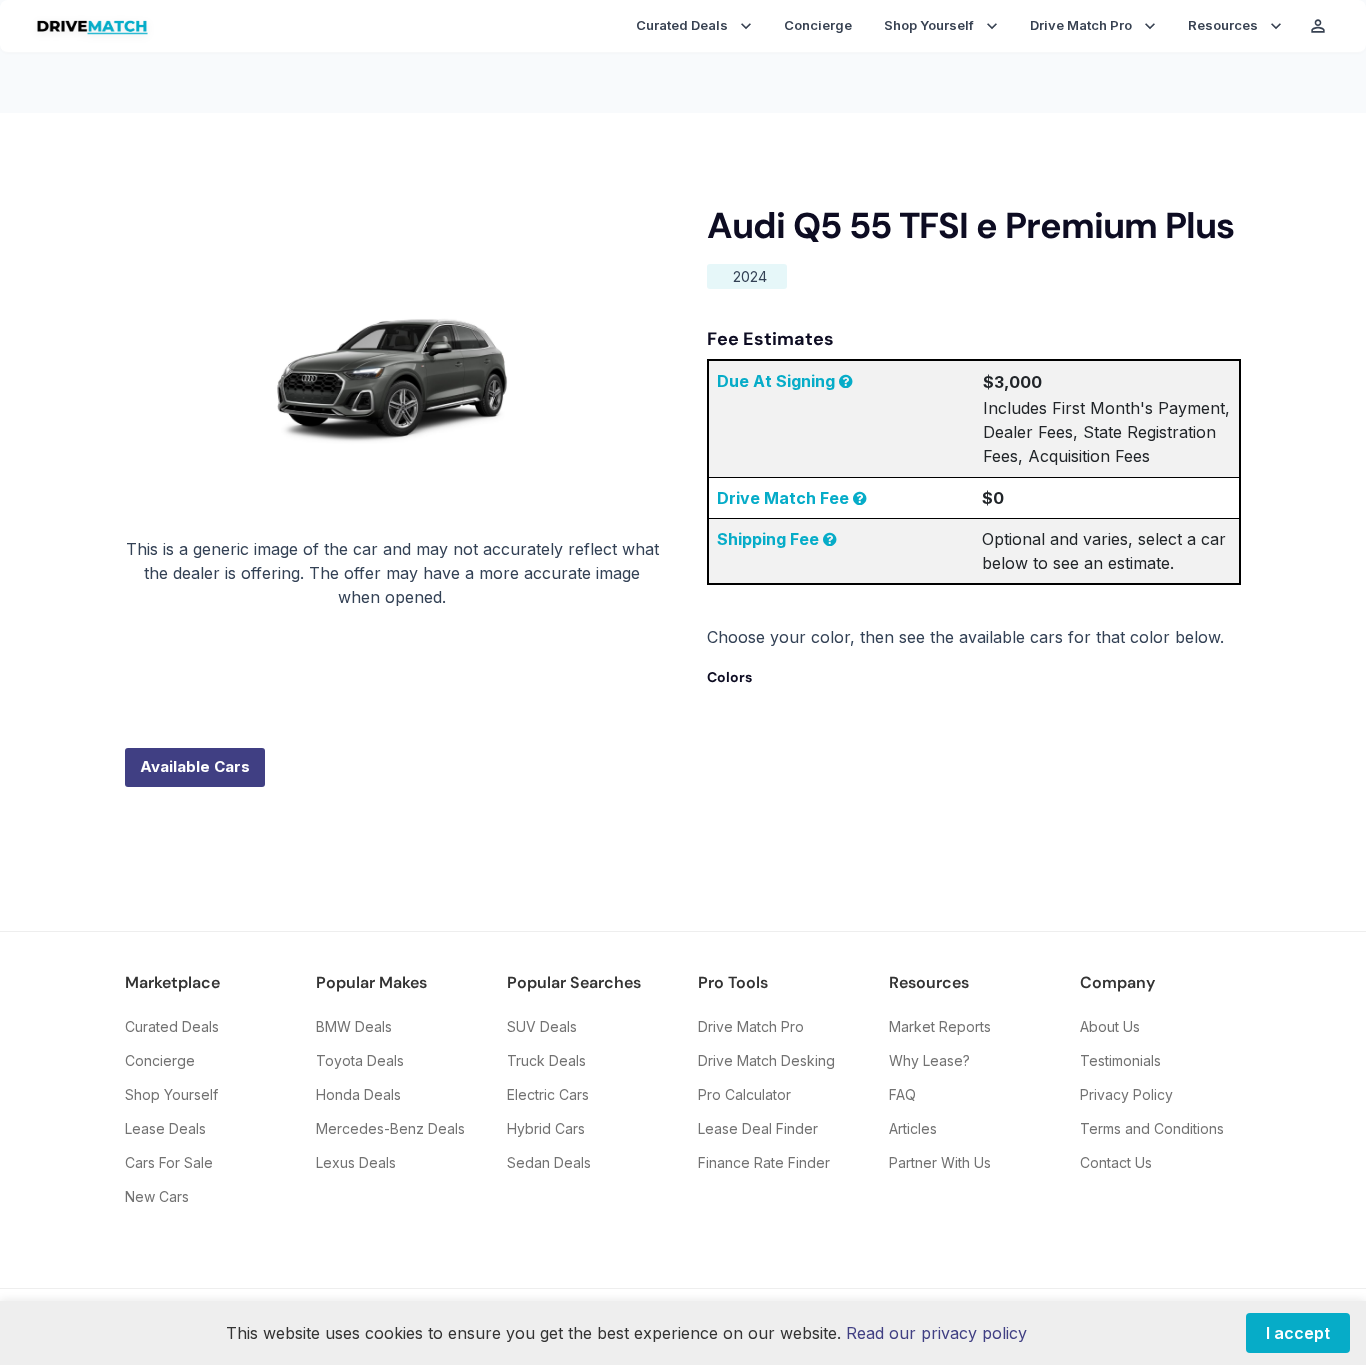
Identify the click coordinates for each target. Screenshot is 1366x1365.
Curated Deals (172, 1026)
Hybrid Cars (546, 1128)
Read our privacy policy (936, 1333)
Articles (913, 1128)
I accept (1298, 1333)
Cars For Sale (169, 1162)
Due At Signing (778, 381)
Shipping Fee (770, 539)
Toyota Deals (360, 1060)
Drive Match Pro (751, 1026)
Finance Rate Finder (764, 1162)
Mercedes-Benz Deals (390, 1128)
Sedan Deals (549, 1162)
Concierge (818, 25)
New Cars (157, 1196)
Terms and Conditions (1152, 1128)
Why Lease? (929, 1060)
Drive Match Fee (785, 498)
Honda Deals (358, 1094)
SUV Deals (542, 1026)
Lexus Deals (356, 1162)
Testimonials (1120, 1060)
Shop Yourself (171, 1094)
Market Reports (940, 1026)
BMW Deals (354, 1026)
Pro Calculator (744, 1094)
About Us (1110, 1026)
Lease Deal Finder (758, 1128)
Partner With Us (940, 1162)
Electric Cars (548, 1094)
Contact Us (1116, 1162)
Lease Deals (165, 1128)
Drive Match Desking (766, 1060)
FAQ (902, 1094)
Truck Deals (546, 1060)
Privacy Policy (1126, 1094)
